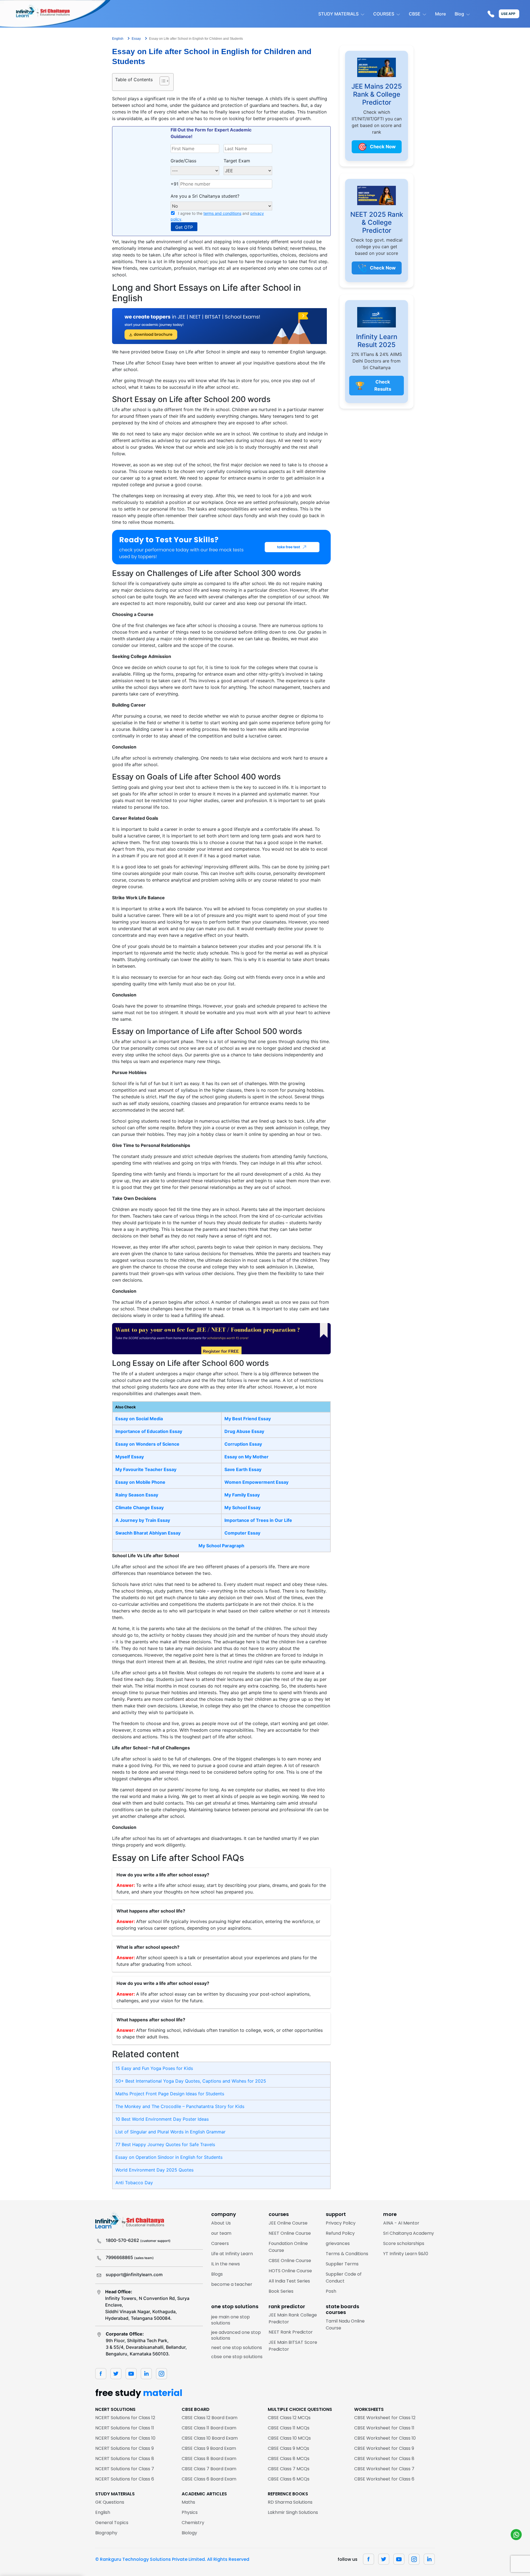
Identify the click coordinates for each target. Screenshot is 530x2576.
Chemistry (193, 2523)
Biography (106, 2533)
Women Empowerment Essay (256, 1482)
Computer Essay (242, 1533)
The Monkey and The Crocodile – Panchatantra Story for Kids (180, 2106)
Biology (189, 2533)
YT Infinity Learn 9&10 (406, 2254)
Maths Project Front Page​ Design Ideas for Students (170, 2094)
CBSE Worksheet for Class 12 (385, 2418)
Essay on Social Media (139, 1419)
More (440, 14)
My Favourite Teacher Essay (146, 1469)
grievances (338, 2243)
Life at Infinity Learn (232, 2254)
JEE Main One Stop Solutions (230, 2320)
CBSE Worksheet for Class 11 (384, 2428)
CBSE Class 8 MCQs (289, 2459)
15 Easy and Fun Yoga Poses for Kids (154, 2068)
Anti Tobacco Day (134, 2183)
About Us (221, 2223)
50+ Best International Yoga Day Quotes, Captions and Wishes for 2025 (191, 2081)
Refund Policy (340, 2233)
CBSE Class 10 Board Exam (210, 2438)
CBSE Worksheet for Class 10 (385, 2438)
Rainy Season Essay (137, 1495)
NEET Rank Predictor (291, 2332)
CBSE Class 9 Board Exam (209, 2448)
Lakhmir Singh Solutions (293, 2512)
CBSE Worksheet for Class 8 (384, 2459)
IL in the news (226, 2264)
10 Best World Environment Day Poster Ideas (162, 2119)
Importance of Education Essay (149, 1431)
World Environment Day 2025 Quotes (154, 2170)
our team (221, 2233)
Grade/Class (183, 161)
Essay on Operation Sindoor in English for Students (169, 2157)
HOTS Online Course (290, 2271)
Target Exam (237, 161)
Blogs (217, 2274)
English (103, 2512)
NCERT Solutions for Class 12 (125, 2418)
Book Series (281, 2291)
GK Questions (110, 2502)
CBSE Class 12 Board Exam (210, 2418)
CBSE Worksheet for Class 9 (384, 2448)
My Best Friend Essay (248, 1419)
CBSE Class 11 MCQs (289, 2428)
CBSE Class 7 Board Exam (209, 2469)
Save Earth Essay (243, 1469)
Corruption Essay (243, 1444)
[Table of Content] (164, 81)
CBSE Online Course (290, 2261)
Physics (190, 2512)
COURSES (384, 14)
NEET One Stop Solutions (237, 2348)
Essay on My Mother (247, 1457)
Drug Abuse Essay (244, 1431)
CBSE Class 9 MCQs (288, 2448)
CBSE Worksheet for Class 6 (384, 2479)
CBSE (415, 14)
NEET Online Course (290, 2233)
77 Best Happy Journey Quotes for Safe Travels (165, 2144)
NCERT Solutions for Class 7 (125, 2469)
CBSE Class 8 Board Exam (209, 2459)
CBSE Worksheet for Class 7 (384, 2469)
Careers (220, 2243)
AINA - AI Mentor (401, 2223)
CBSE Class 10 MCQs (289, 2438)
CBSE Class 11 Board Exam (209, 2428)
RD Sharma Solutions (290, 2502)
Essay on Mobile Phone (140, 1482)
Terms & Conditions (347, 2254)
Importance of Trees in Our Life (258, 1520)
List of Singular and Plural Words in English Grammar (170, 2132)
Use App (508, 14)
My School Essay (243, 1507)
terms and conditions (222, 213)
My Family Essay (242, 1495)
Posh (331, 2291)
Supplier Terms (342, 2264)
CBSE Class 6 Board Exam (209, 2479)
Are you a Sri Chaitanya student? (205, 196)
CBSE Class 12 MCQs (289, 2418)
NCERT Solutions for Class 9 (124, 2448)
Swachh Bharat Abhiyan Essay (148, 1533)
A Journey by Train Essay (143, 1520)
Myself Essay (130, 1457)
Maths (188, 2502)
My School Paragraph (221, 1546)
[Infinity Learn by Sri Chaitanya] (55, 14)
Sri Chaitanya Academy (409, 2233)
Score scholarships (404, 2243)
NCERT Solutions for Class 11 (125, 2428)
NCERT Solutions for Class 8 (125, 2459)
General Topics (112, 2523)
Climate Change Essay (140, 1507)
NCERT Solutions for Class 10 (125, 2438)
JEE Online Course (288, 2223)
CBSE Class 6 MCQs (289, 2479)
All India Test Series (289, 2281)
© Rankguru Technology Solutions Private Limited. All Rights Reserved (172, 2559)
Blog (459, 14)
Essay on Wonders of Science (147, 1444)
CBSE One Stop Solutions (237, 2357)
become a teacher (232, 2284)
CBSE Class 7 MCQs (289, 2469)
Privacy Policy (341, 2223)
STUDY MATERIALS (338, 14)
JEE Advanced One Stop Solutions (236, 2335)
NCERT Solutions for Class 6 (125, 2479)
